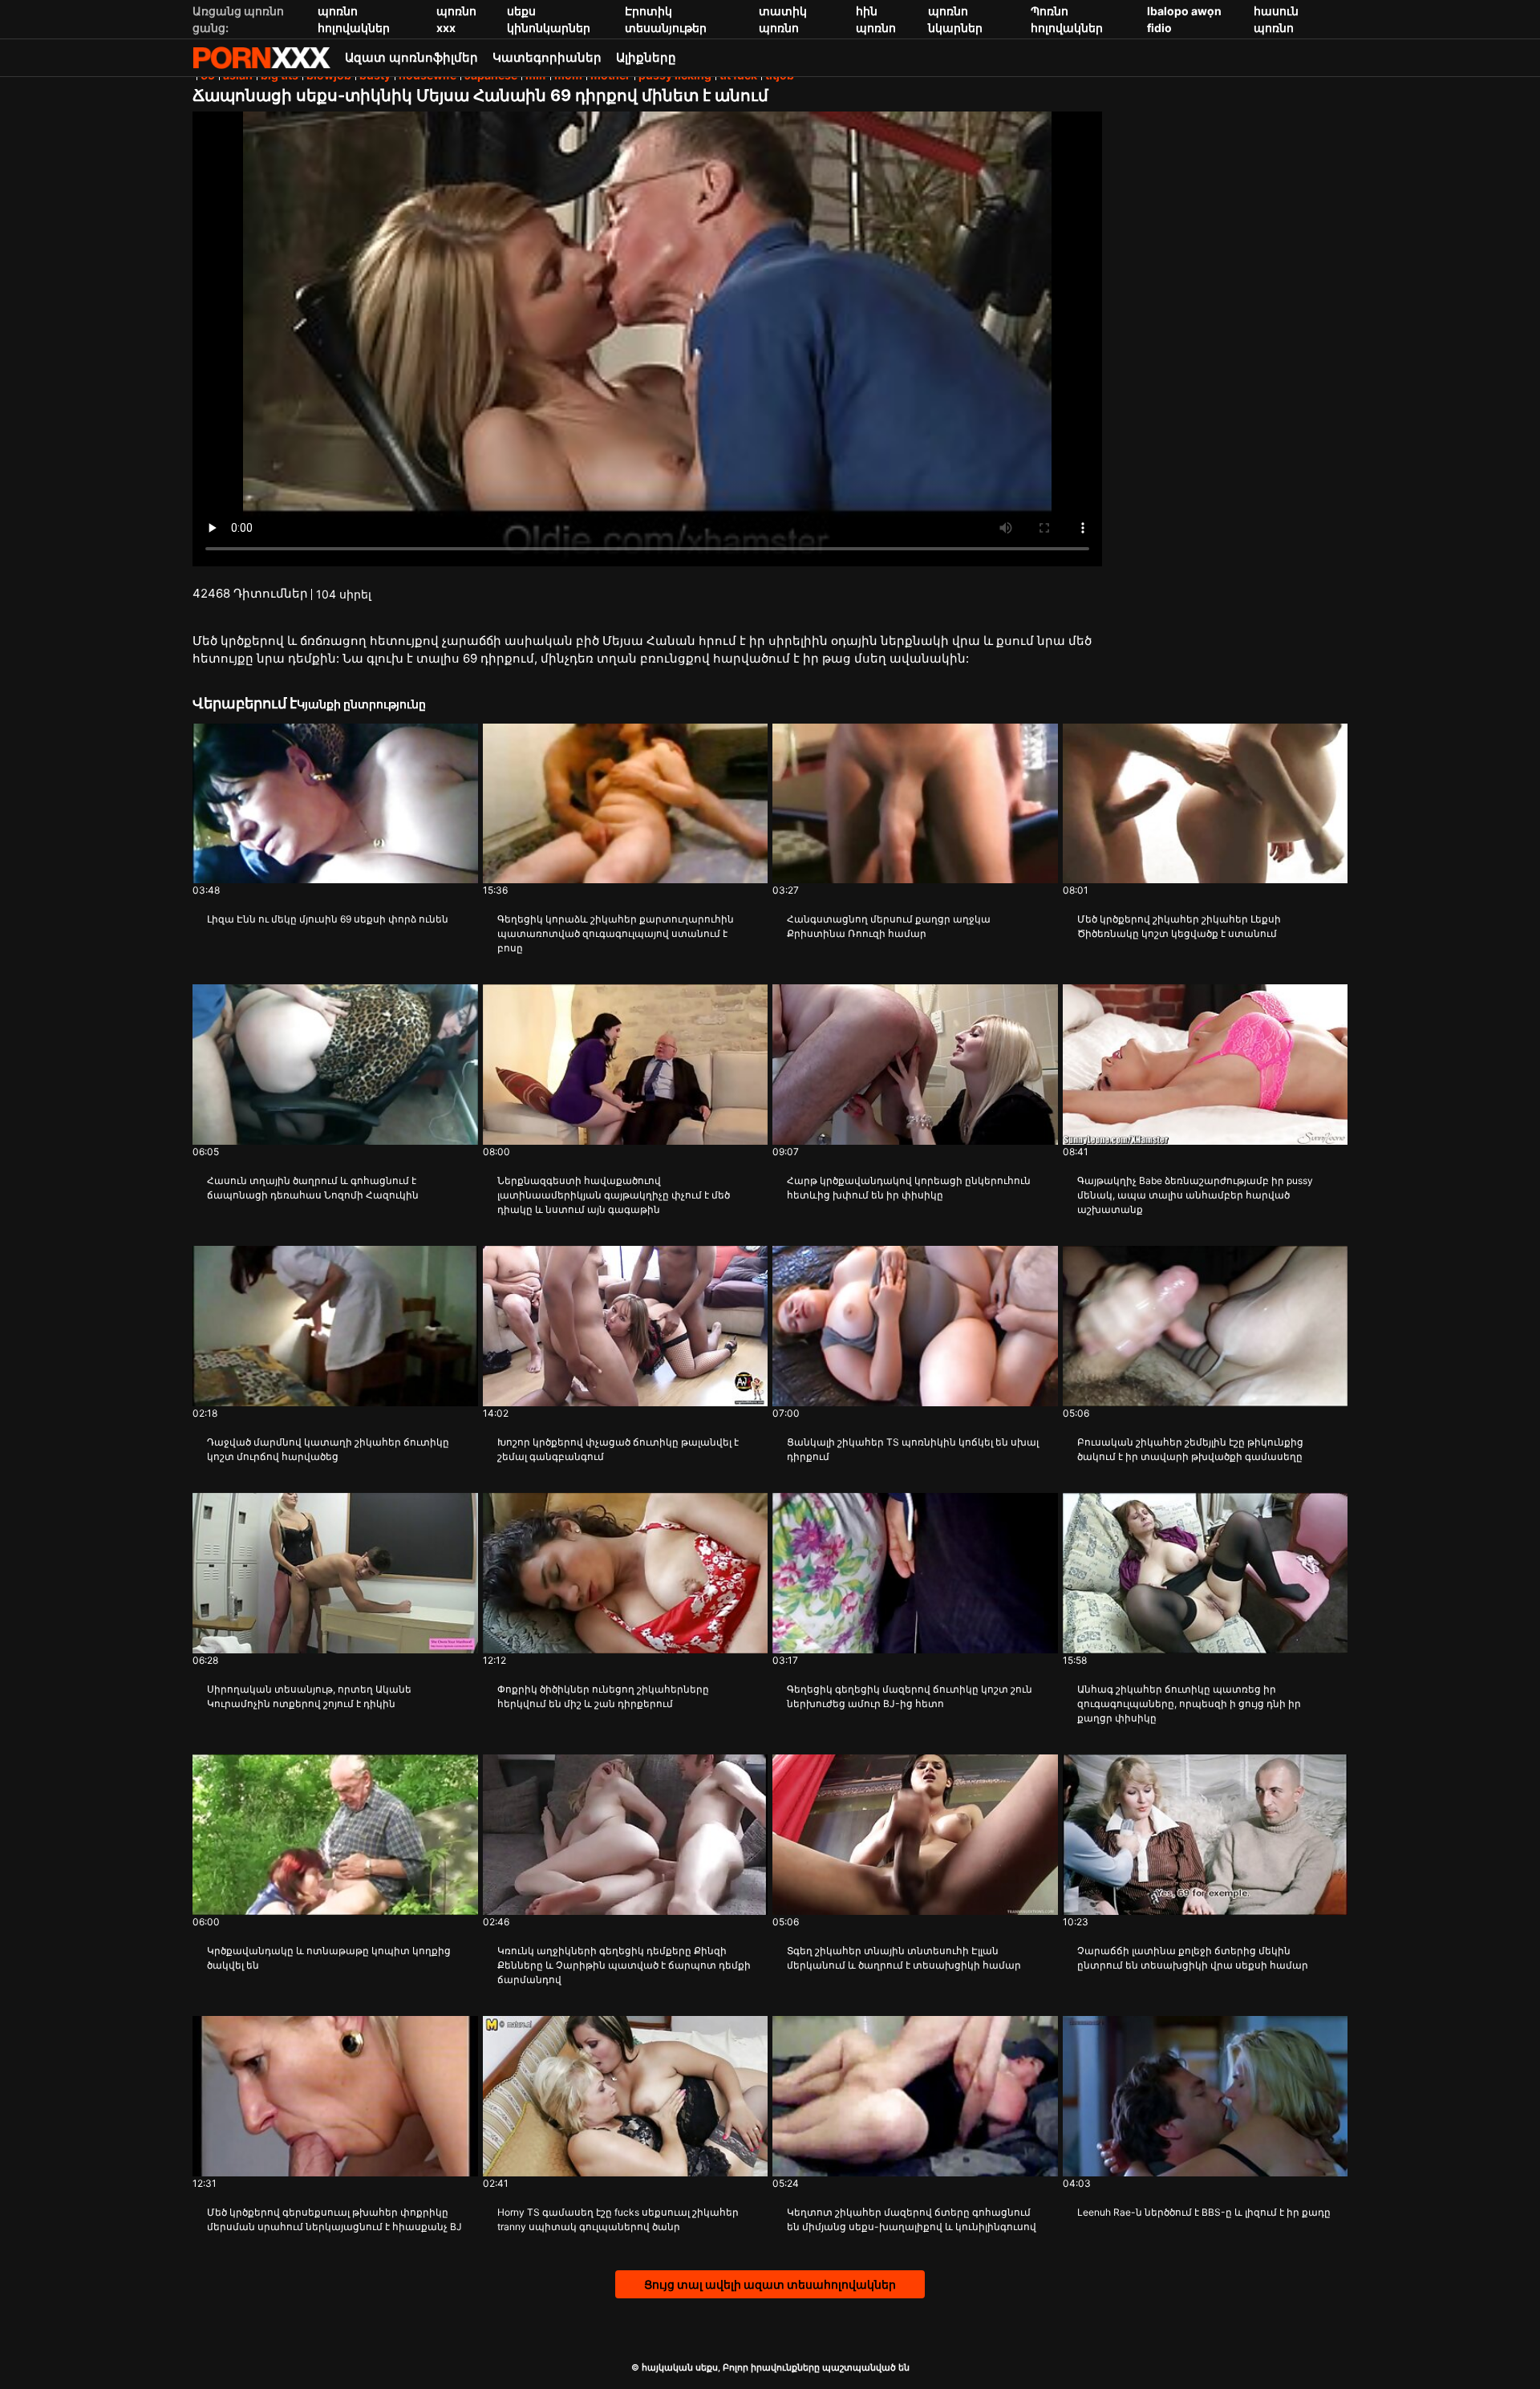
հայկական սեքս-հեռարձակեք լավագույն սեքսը (261, 58)
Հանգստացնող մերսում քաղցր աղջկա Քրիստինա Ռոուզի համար (889, 926)
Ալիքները (646, 57)
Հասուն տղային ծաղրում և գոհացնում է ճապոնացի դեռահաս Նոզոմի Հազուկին (313, 1188)
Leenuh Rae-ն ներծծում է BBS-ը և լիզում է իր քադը (1204, 2212)
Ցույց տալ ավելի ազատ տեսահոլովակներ (770, 2284)
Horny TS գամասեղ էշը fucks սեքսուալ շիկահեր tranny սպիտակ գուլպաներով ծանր (618, 2219)
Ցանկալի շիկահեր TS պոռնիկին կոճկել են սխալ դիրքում (913, 1449)
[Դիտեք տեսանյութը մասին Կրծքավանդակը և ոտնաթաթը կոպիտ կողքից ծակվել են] (335, 1835)
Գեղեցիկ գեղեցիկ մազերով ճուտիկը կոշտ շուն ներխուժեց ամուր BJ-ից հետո (910, 1696)
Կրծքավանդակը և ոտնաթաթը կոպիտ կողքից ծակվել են (329, 1958)
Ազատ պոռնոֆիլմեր (411, 57)
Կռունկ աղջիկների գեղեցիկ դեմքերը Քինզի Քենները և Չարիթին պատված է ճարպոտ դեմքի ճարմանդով (624, 1965)
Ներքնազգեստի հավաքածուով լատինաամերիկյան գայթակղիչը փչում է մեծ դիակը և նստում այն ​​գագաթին (614, 1195)
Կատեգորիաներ (547, 57)
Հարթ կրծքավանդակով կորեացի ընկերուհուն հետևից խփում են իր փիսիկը (909, 1188)
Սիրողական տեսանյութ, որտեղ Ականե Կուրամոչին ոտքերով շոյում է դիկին (309, 1696)
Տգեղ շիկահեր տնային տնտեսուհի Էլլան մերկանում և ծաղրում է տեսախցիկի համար (904, 1958)
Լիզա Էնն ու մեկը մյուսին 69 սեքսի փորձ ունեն (328, 919)
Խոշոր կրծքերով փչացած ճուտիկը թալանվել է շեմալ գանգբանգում (618, 1449)
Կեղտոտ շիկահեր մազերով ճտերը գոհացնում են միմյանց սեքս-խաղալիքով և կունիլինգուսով (912, 2219)
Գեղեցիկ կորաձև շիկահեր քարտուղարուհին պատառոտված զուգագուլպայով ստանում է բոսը (616, 933)
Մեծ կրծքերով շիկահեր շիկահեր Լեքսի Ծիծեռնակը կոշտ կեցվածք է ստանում (1179, 926)
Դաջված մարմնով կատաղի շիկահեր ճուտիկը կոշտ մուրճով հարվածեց (328, 1449)
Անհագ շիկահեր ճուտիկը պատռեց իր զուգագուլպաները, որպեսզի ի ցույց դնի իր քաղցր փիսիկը (1189, 1704)
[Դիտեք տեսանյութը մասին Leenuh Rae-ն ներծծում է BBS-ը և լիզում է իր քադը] (1206, 2096)
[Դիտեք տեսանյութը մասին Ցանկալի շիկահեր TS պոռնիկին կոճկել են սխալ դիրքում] (915, 1326)
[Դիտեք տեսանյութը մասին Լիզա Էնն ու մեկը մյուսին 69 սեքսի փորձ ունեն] (335, 804)
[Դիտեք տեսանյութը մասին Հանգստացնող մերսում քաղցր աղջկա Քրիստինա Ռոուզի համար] (915, 804)
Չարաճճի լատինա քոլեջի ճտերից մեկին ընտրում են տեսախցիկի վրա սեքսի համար (1193, 1958)
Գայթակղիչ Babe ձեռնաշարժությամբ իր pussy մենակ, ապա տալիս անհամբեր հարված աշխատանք (1195, 1195)
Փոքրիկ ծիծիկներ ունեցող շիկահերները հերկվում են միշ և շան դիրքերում (603, 1696)
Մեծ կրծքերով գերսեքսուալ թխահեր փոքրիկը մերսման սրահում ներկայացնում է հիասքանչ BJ (334, 2219)
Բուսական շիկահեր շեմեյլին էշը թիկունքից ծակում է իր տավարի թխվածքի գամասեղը (1190, 1449)
